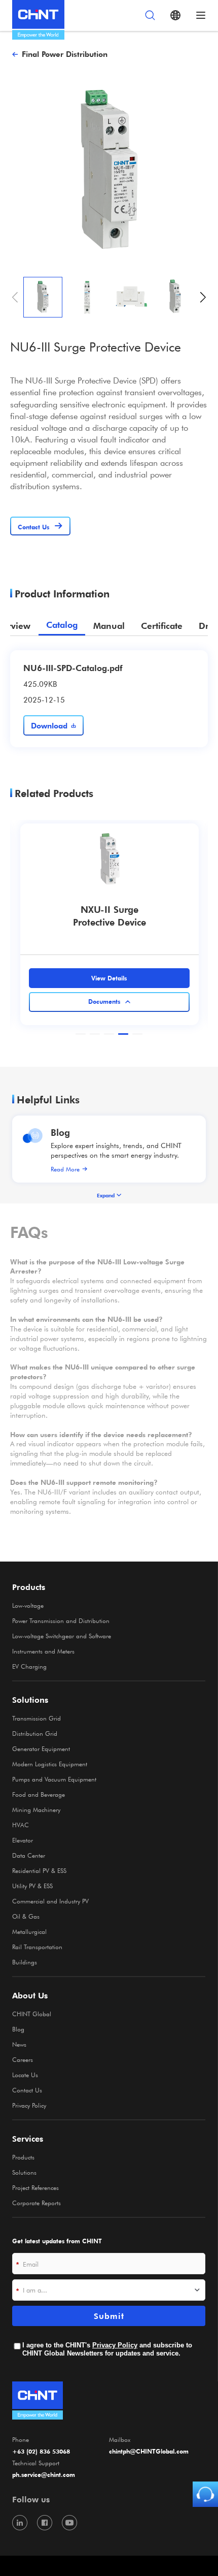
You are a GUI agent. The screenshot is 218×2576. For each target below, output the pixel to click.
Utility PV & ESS (32, 1886)
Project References (35, 2187)
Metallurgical (29, 1931)
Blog (60, 1132)
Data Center (29, 1855)
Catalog (62, 625)
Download (49, 725)
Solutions (24, 2172)
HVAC (21, 1825)
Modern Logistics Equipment (50, 1764)
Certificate (162, 626)
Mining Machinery (36, 1809)
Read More (65, 1169)
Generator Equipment (41, 1748)
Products (23, 2157)
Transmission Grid (37, 1718)
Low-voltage (28, 1605)
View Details (109, 978)
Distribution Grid (35, 1733)
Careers (23, 2059)
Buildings (25, 1962)
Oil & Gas (26, 1916)
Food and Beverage (39, 1794)
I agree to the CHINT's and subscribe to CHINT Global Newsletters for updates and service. (107, 2349)
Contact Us (27, 2090)
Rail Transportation (37, 1947)
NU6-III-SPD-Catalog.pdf (73, 667)
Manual (109, 626)
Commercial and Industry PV (50, 1901)
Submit (109, 2316)
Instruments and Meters (43, 1651)
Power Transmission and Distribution (61, 1620)
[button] (203, 297)
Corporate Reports (37, 2203)
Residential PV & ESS (39, 1870)
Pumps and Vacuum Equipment (54, 1779)
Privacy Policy (29, 2105)
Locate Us (25, 2075)
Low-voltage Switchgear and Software (62, 1636)
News (19, 2044)
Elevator (23, 1840)
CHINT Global (32, 2014)
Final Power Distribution (65, 54)
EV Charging (29, 1666)
